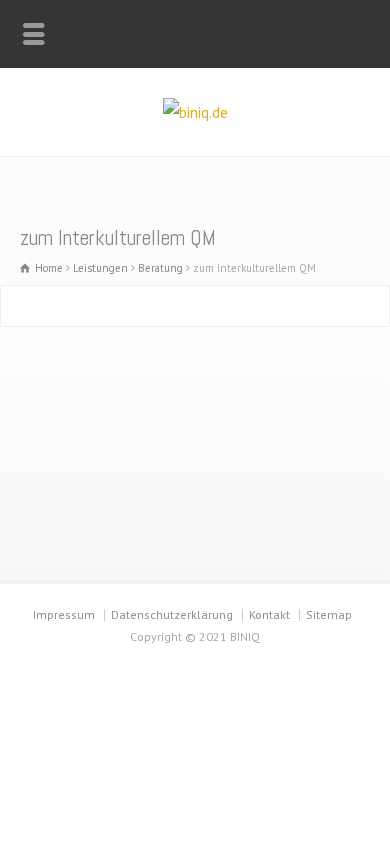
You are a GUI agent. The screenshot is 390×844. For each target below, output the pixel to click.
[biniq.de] (195, 112)
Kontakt (269, 614)
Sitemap (329, 614)
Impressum (64, 614)
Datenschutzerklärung (172, 614)
